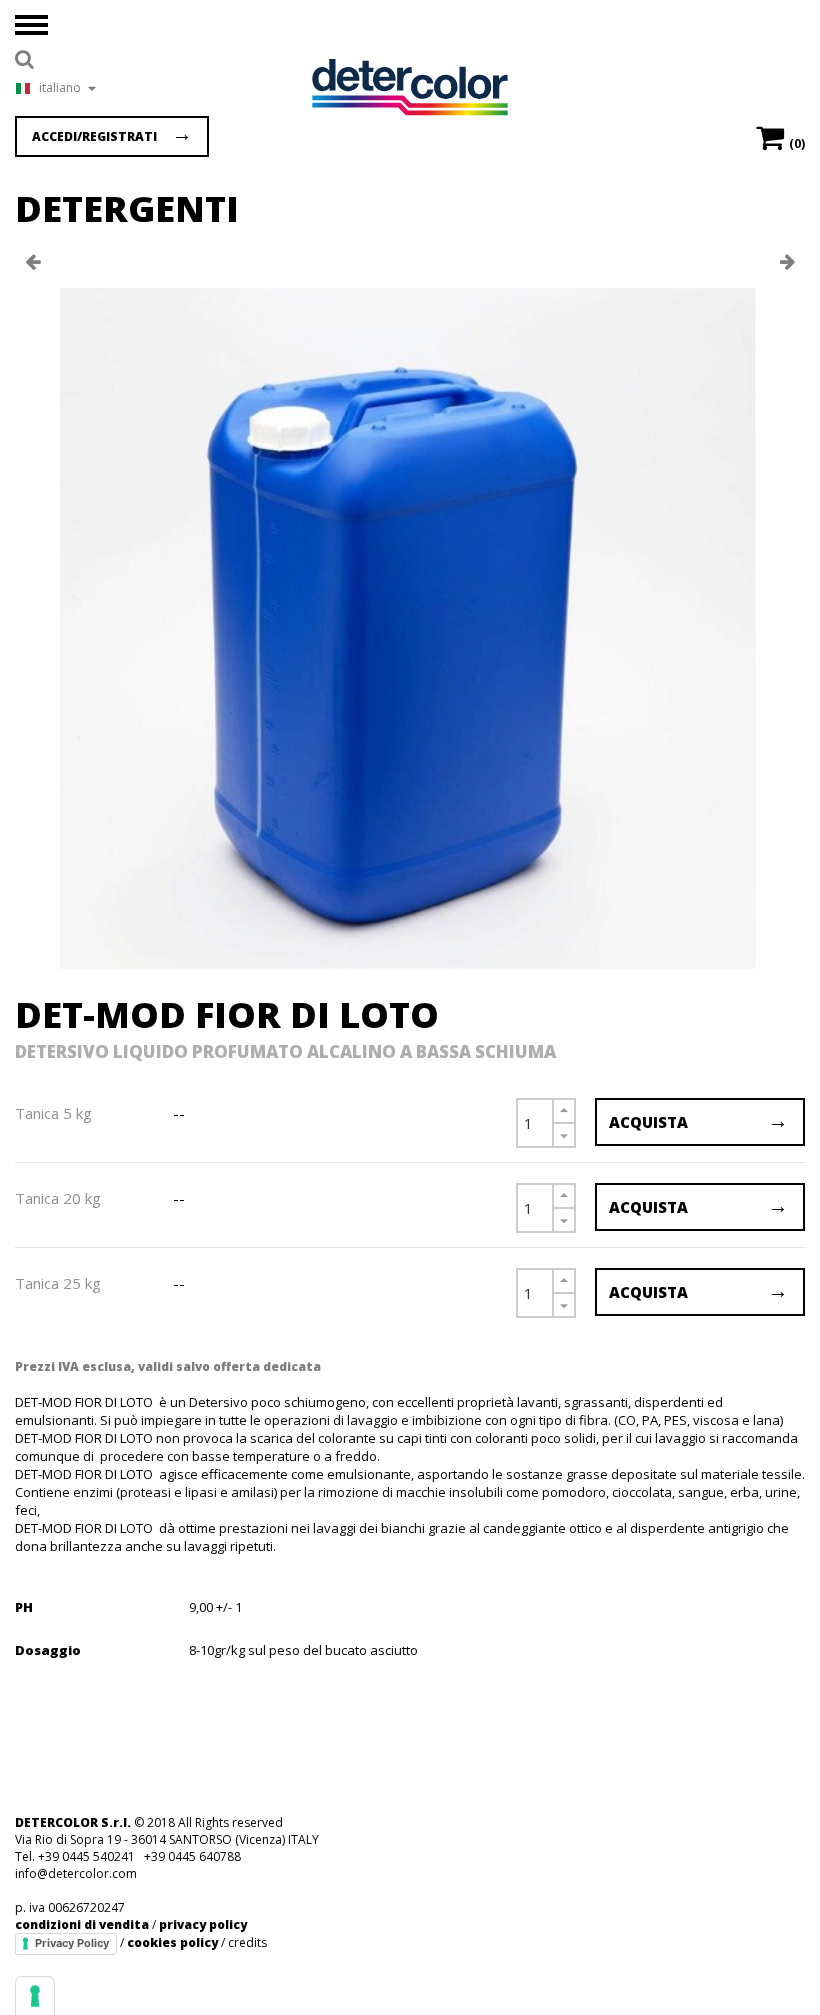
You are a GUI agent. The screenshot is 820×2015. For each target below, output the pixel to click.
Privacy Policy (72, 1943)
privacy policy (203, 1924)
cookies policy (172, 1942)
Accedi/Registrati (94, 136)
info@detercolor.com (76, 1873)
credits (247, 1942)
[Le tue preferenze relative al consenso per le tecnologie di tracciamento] (35, 1996)
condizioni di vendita (82, 1924)
